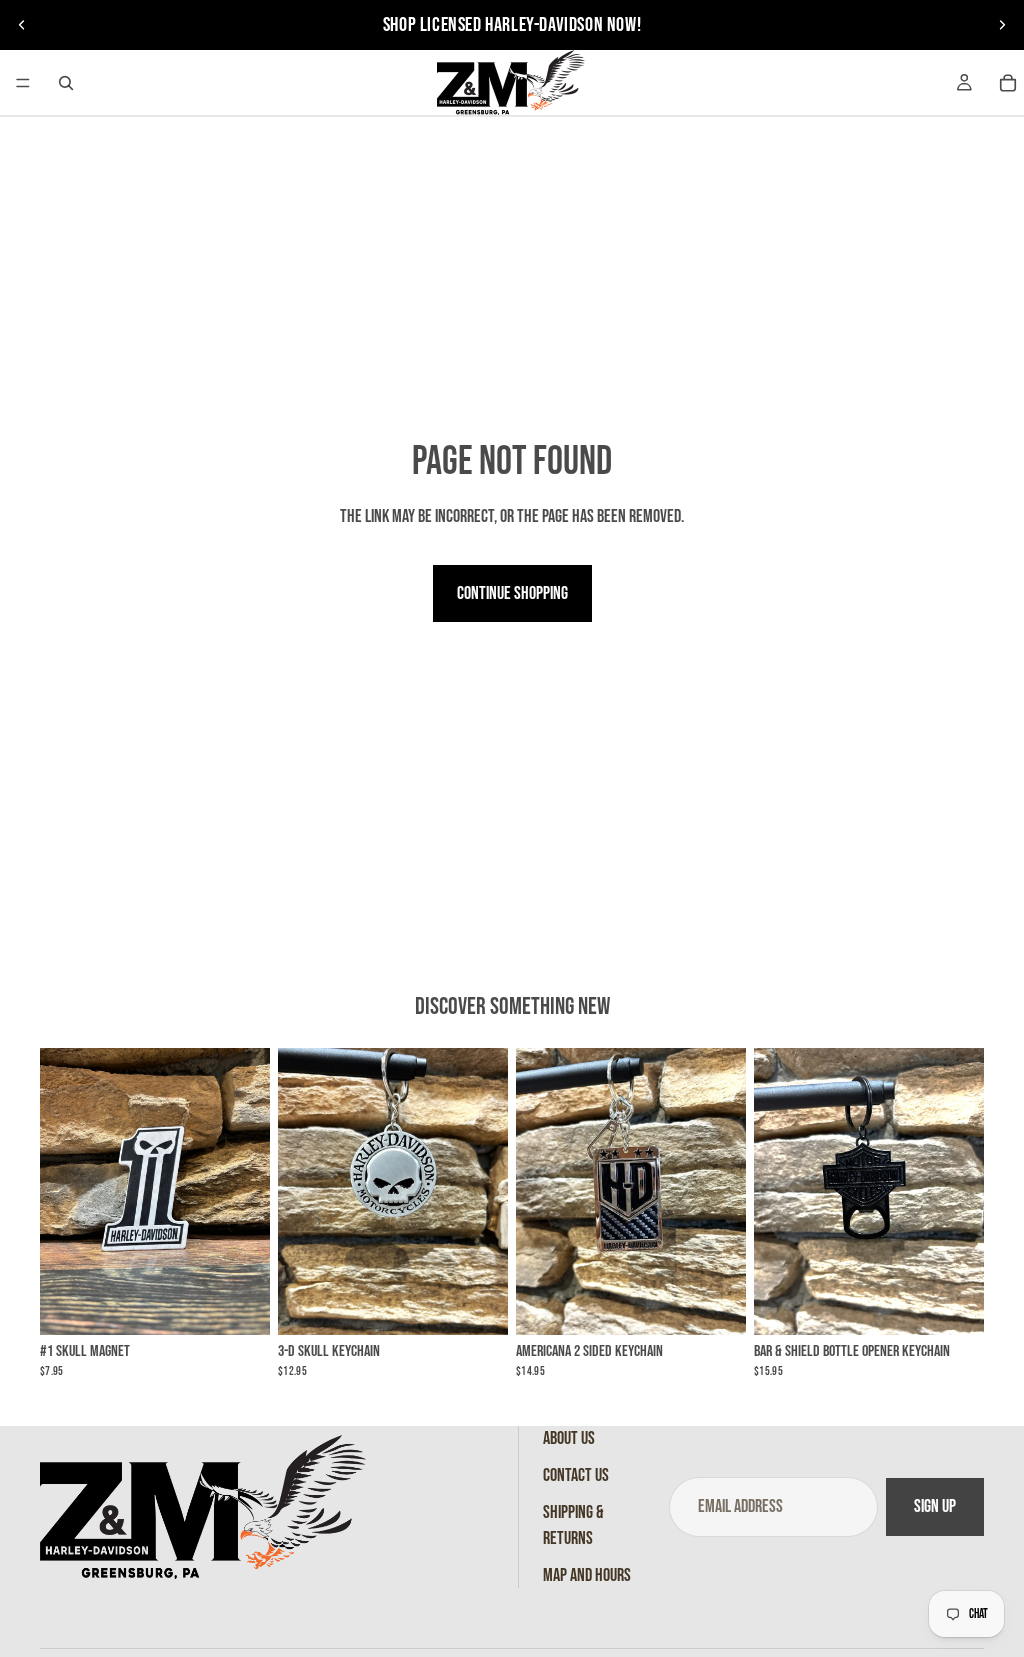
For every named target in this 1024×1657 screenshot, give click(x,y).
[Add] (239, 1305)
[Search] (66, 83)
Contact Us (576, 1475)
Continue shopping (512, 593)
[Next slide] (1002, 25)
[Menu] (23, 83)
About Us (569, 1438)
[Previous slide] (22, 25)
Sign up (935, 1507)
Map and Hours (587, 1575)
